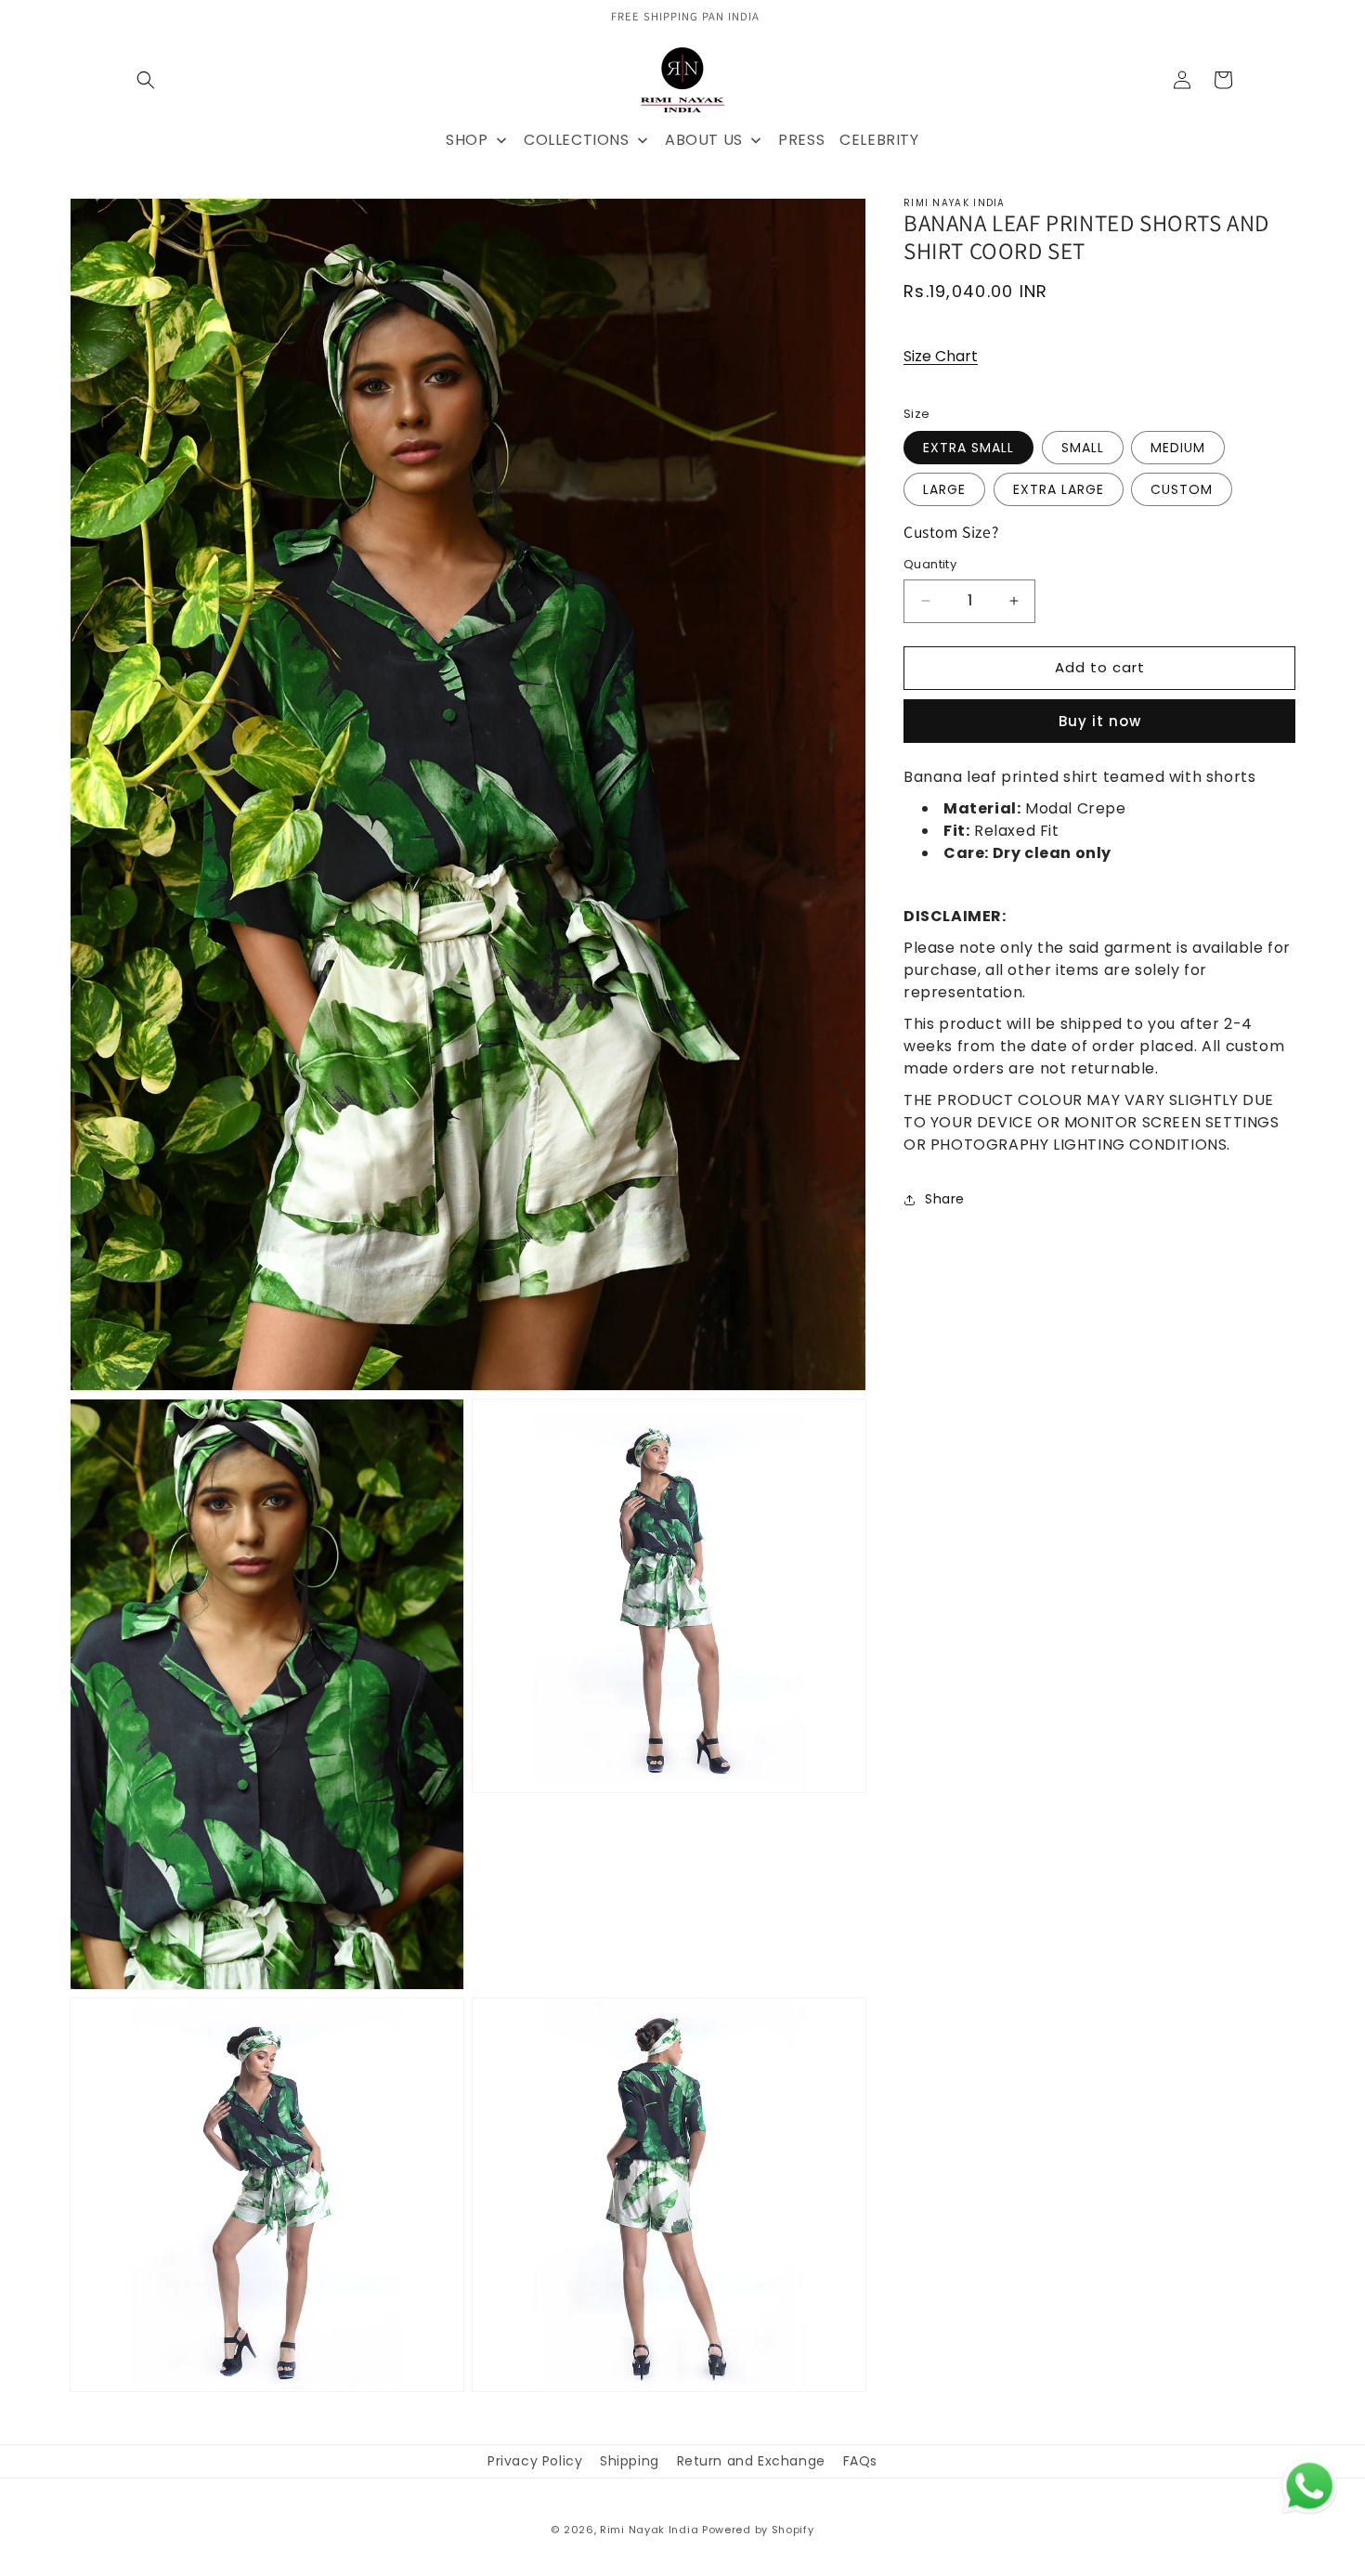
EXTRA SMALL (968, 448)
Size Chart (941, 356)
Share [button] (945, 1199)
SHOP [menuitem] (467, 140)
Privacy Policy (535, 2461)
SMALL (1083, 448)
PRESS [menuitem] (801, 140)
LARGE (944, 489)
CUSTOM (1182, 489)
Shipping (630, 2461)
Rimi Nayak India (649, 2530)
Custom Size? (951, 532)
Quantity (930, 564)
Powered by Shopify (758, 2530)
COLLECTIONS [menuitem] (577, 140)
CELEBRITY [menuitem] (879, 140)
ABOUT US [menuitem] (704, 140)
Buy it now (1100, 721)
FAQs (860, 2461)
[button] (146, 80)
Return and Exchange (751, 2461)
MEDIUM (1178, 448)
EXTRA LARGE (1059, 489)
